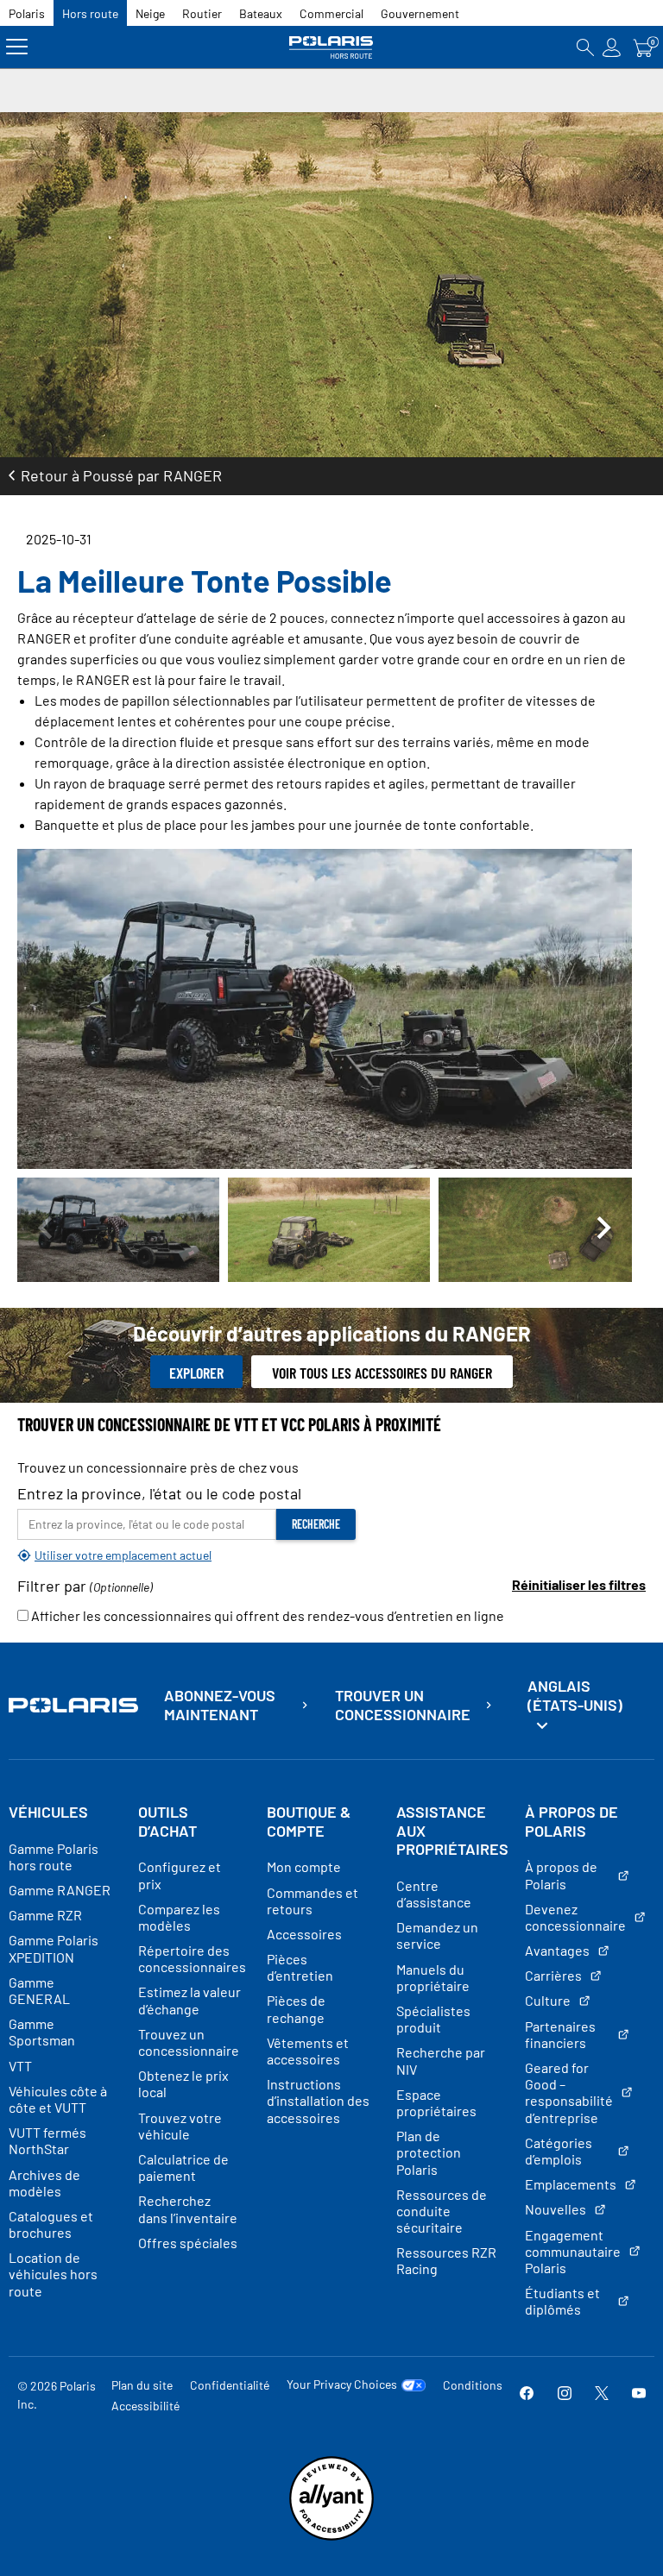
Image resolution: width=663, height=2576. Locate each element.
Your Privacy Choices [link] (342, 2384)
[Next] (604, 1229)
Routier (202, 13)
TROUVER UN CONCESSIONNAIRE (403, 1705)
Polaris (27, 13)
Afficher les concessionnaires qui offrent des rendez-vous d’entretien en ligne (266, 1615)
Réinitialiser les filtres (579, 1584)
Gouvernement (420, 13)
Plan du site (142, 2385)
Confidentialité (230, 2385)
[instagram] (565, 2394)
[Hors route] (331, 47)
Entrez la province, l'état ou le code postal (159, 1493)
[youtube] (639, 2394)
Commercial (331, 13)
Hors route (90, 13)
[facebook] (527, 2394)
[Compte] (612, 47)
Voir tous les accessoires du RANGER (382, 1373)
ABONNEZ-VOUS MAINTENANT (220, 1705)
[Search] (585, 47)
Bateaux (261, 13)
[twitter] (602, 2394)
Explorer (196, 1373)
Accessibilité (145, 2406)
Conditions (473, 2385)
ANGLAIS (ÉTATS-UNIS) (575, 1695)
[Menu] (17, 47)
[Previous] (45, 1229)
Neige (150, 13)
